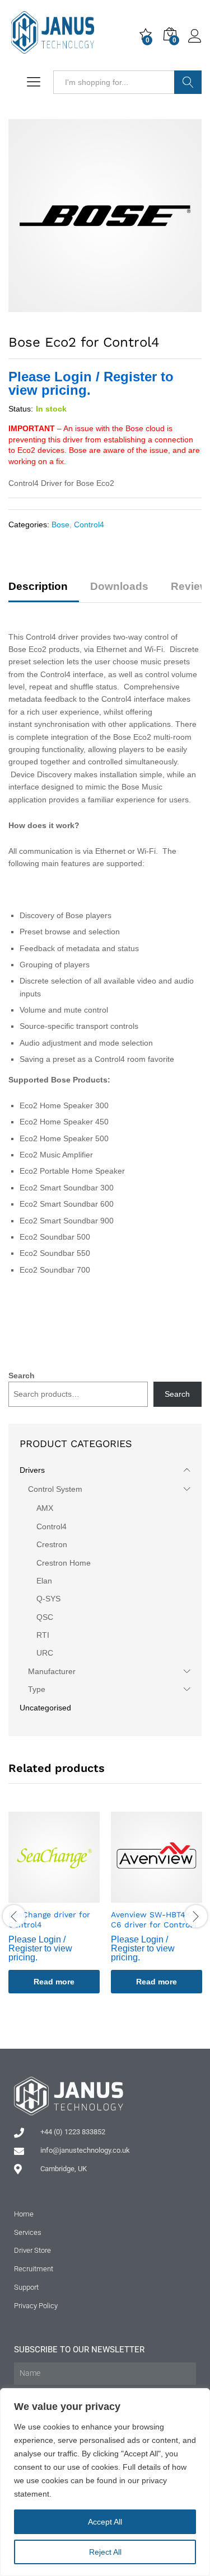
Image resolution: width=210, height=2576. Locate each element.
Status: (21, 409)
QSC (45, 1617)
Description (38, 586)
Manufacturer (52, 1671)
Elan (44, 1581)
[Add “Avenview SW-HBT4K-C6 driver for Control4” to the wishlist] (170, 1896)
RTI (43, 1635)
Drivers (32, 1470)
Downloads (119, 586)
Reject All (105, 2552)
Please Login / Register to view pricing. (91, 383)
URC (45, 1653)
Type (37, 1689)
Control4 (89, 524)
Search (188, 82)
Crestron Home (64, 1563)
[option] (54, 1911)
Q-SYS (48, 1599)
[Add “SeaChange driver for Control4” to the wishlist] (67, 1896)
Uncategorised (45, 1708)
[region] (105, 2482)
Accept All (105, 2522)
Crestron (52, 1544)
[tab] (44, 591)
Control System (55, 1489)
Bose (60, 524)
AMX (45, 1508)
